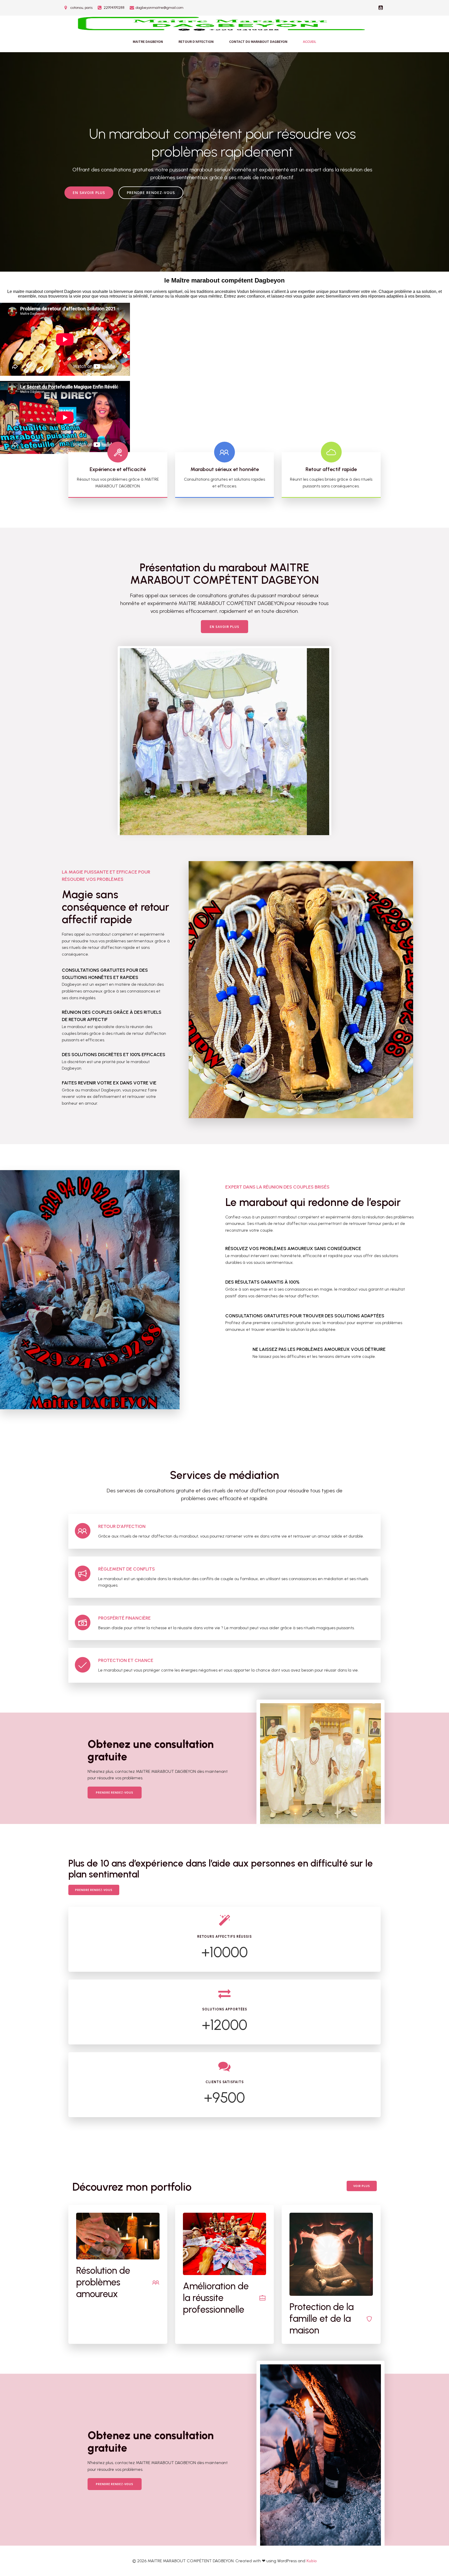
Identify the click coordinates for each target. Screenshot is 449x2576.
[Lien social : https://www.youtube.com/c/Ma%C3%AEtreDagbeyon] (381, 8)
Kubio (312, 2561)
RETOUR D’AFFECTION (196, 42)
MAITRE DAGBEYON (148, 42)
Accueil (310, 42)
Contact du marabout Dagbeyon (258, 42)
